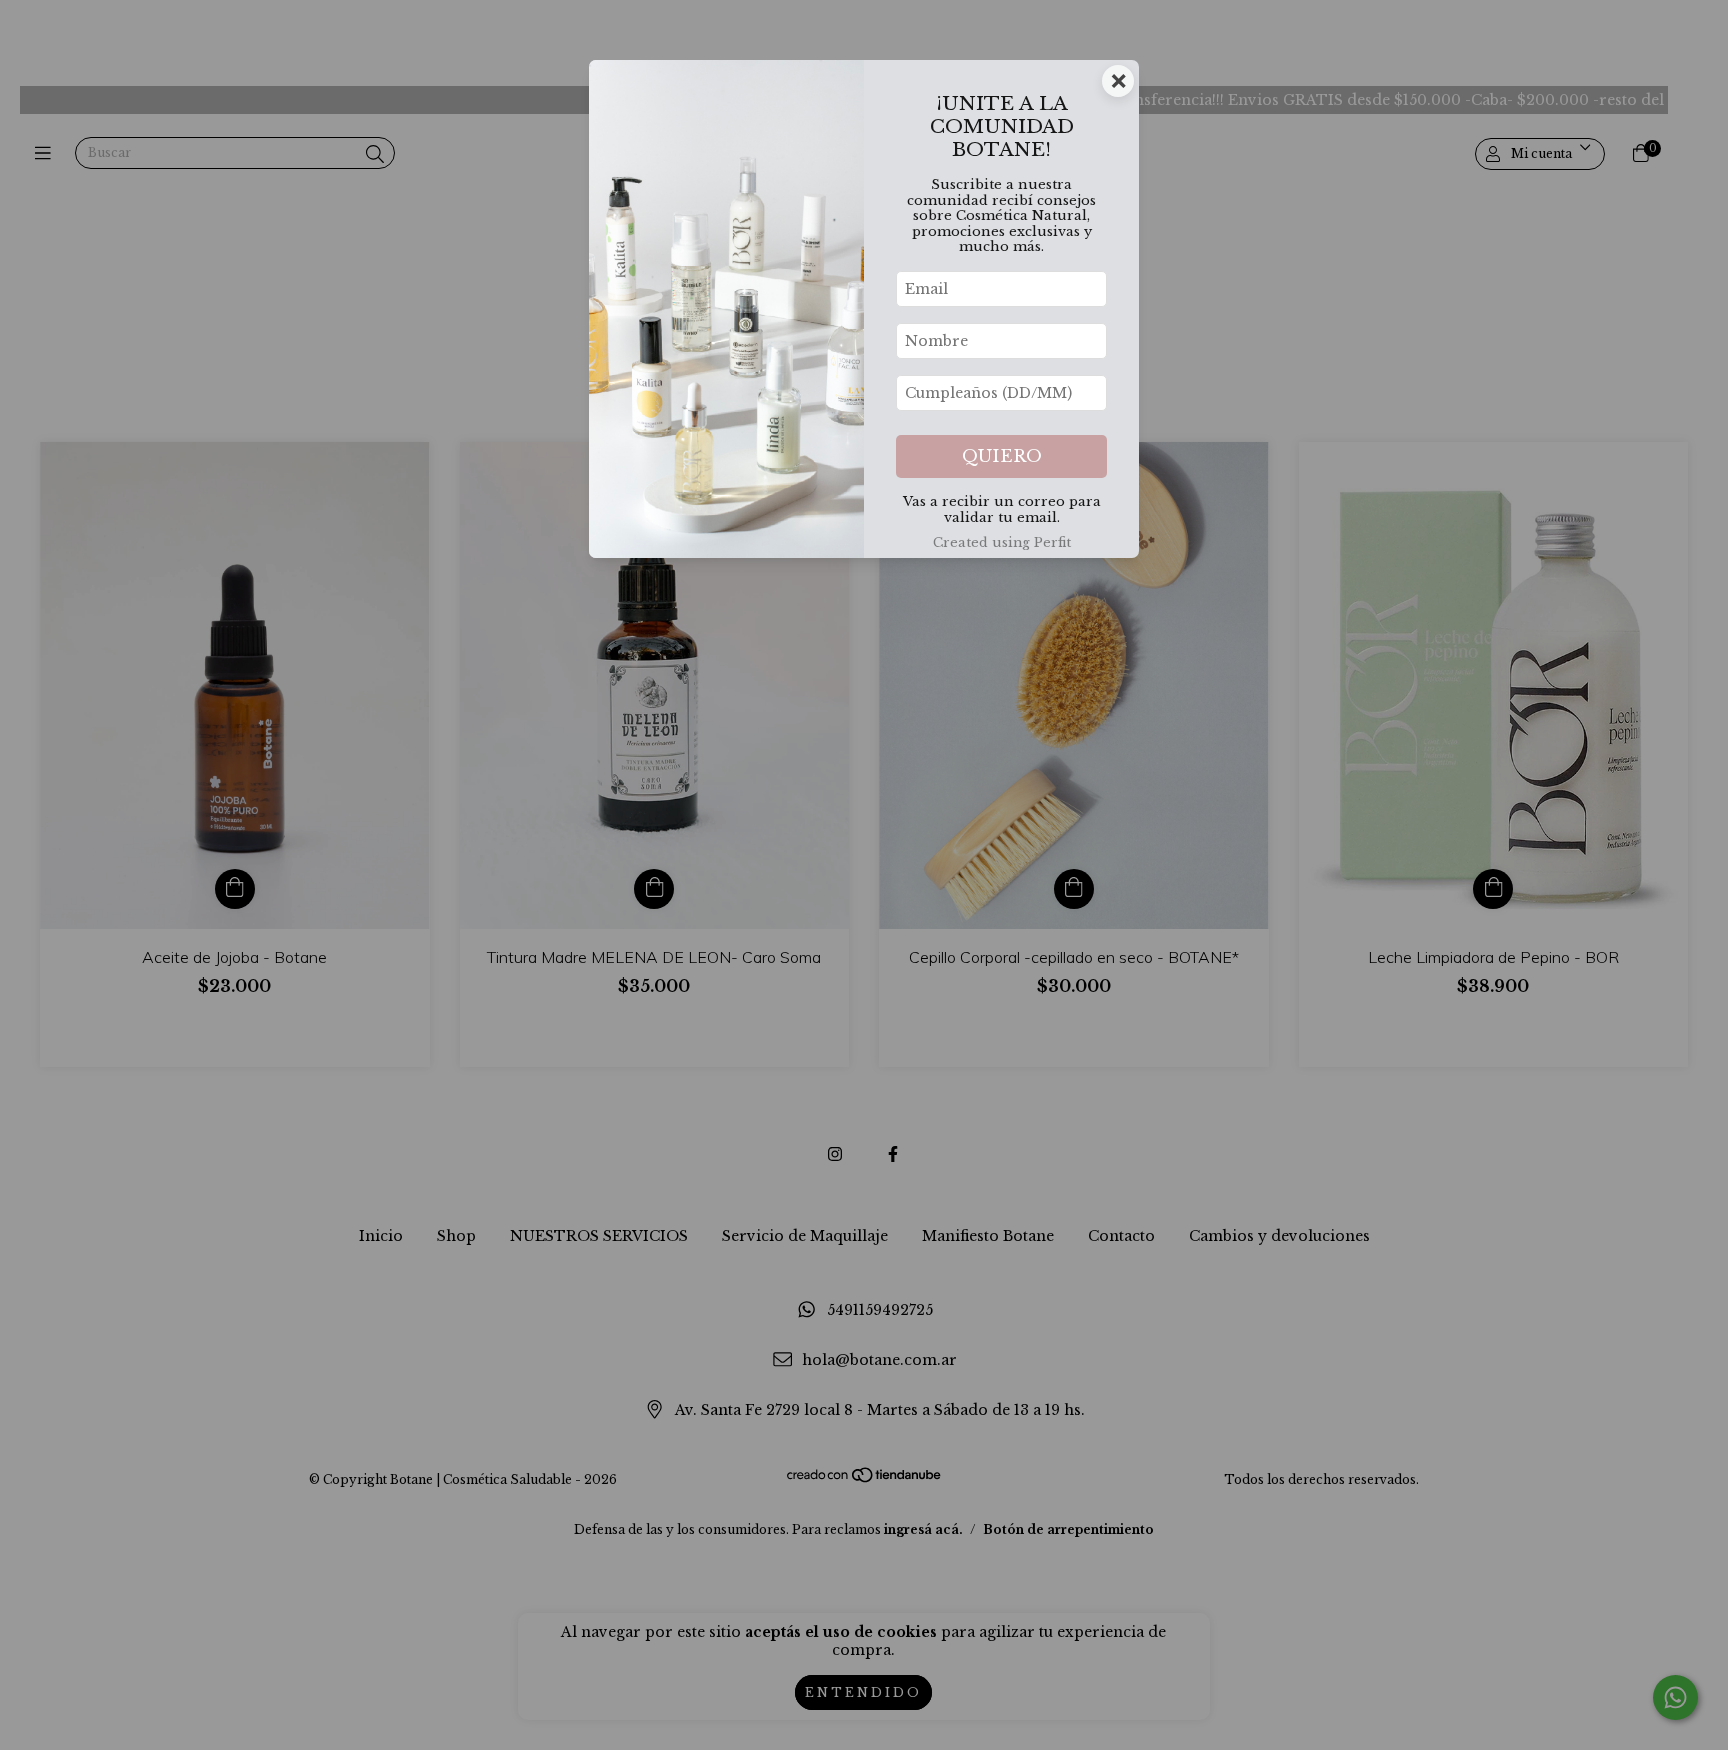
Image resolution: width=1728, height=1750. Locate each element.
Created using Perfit (1002, 542)
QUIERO (1002, 456)
